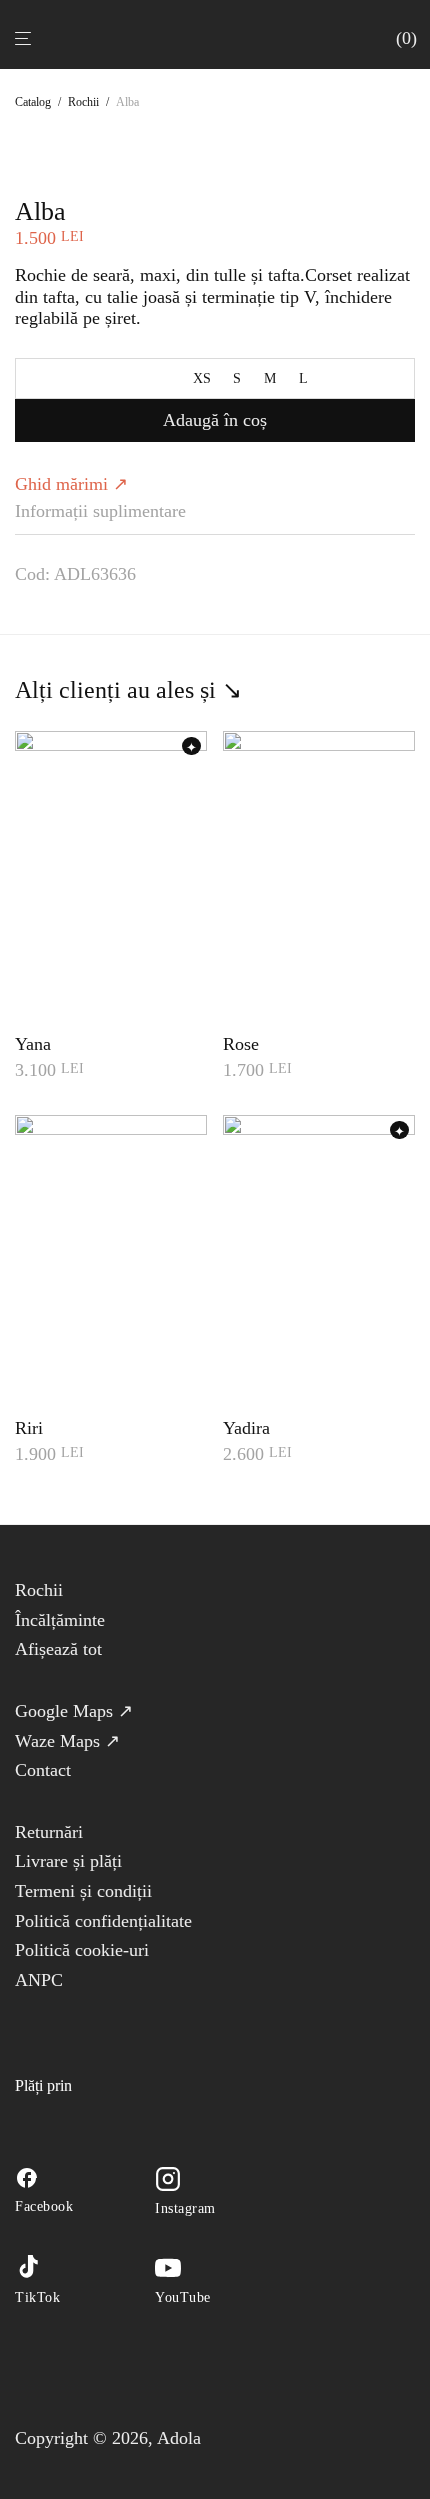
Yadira (246, 1428)
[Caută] (381, 38)
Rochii (83, 102)
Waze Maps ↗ (67, 1741)
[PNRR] (108, 2019)
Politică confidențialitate (103, 1921)
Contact (43, 1770)
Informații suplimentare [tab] (100, 511)
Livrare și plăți (68, 1861)
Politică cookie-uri (82, 1950)
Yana (33, 1044)
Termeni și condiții (83, 1891)
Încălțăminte (60, 1620)
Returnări (49, 1832)
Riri (29, 1428)
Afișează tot (58, 1649)
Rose (241, 1044)
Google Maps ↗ (74, 1711)
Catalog (33, 102)
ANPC (39, 1980)
